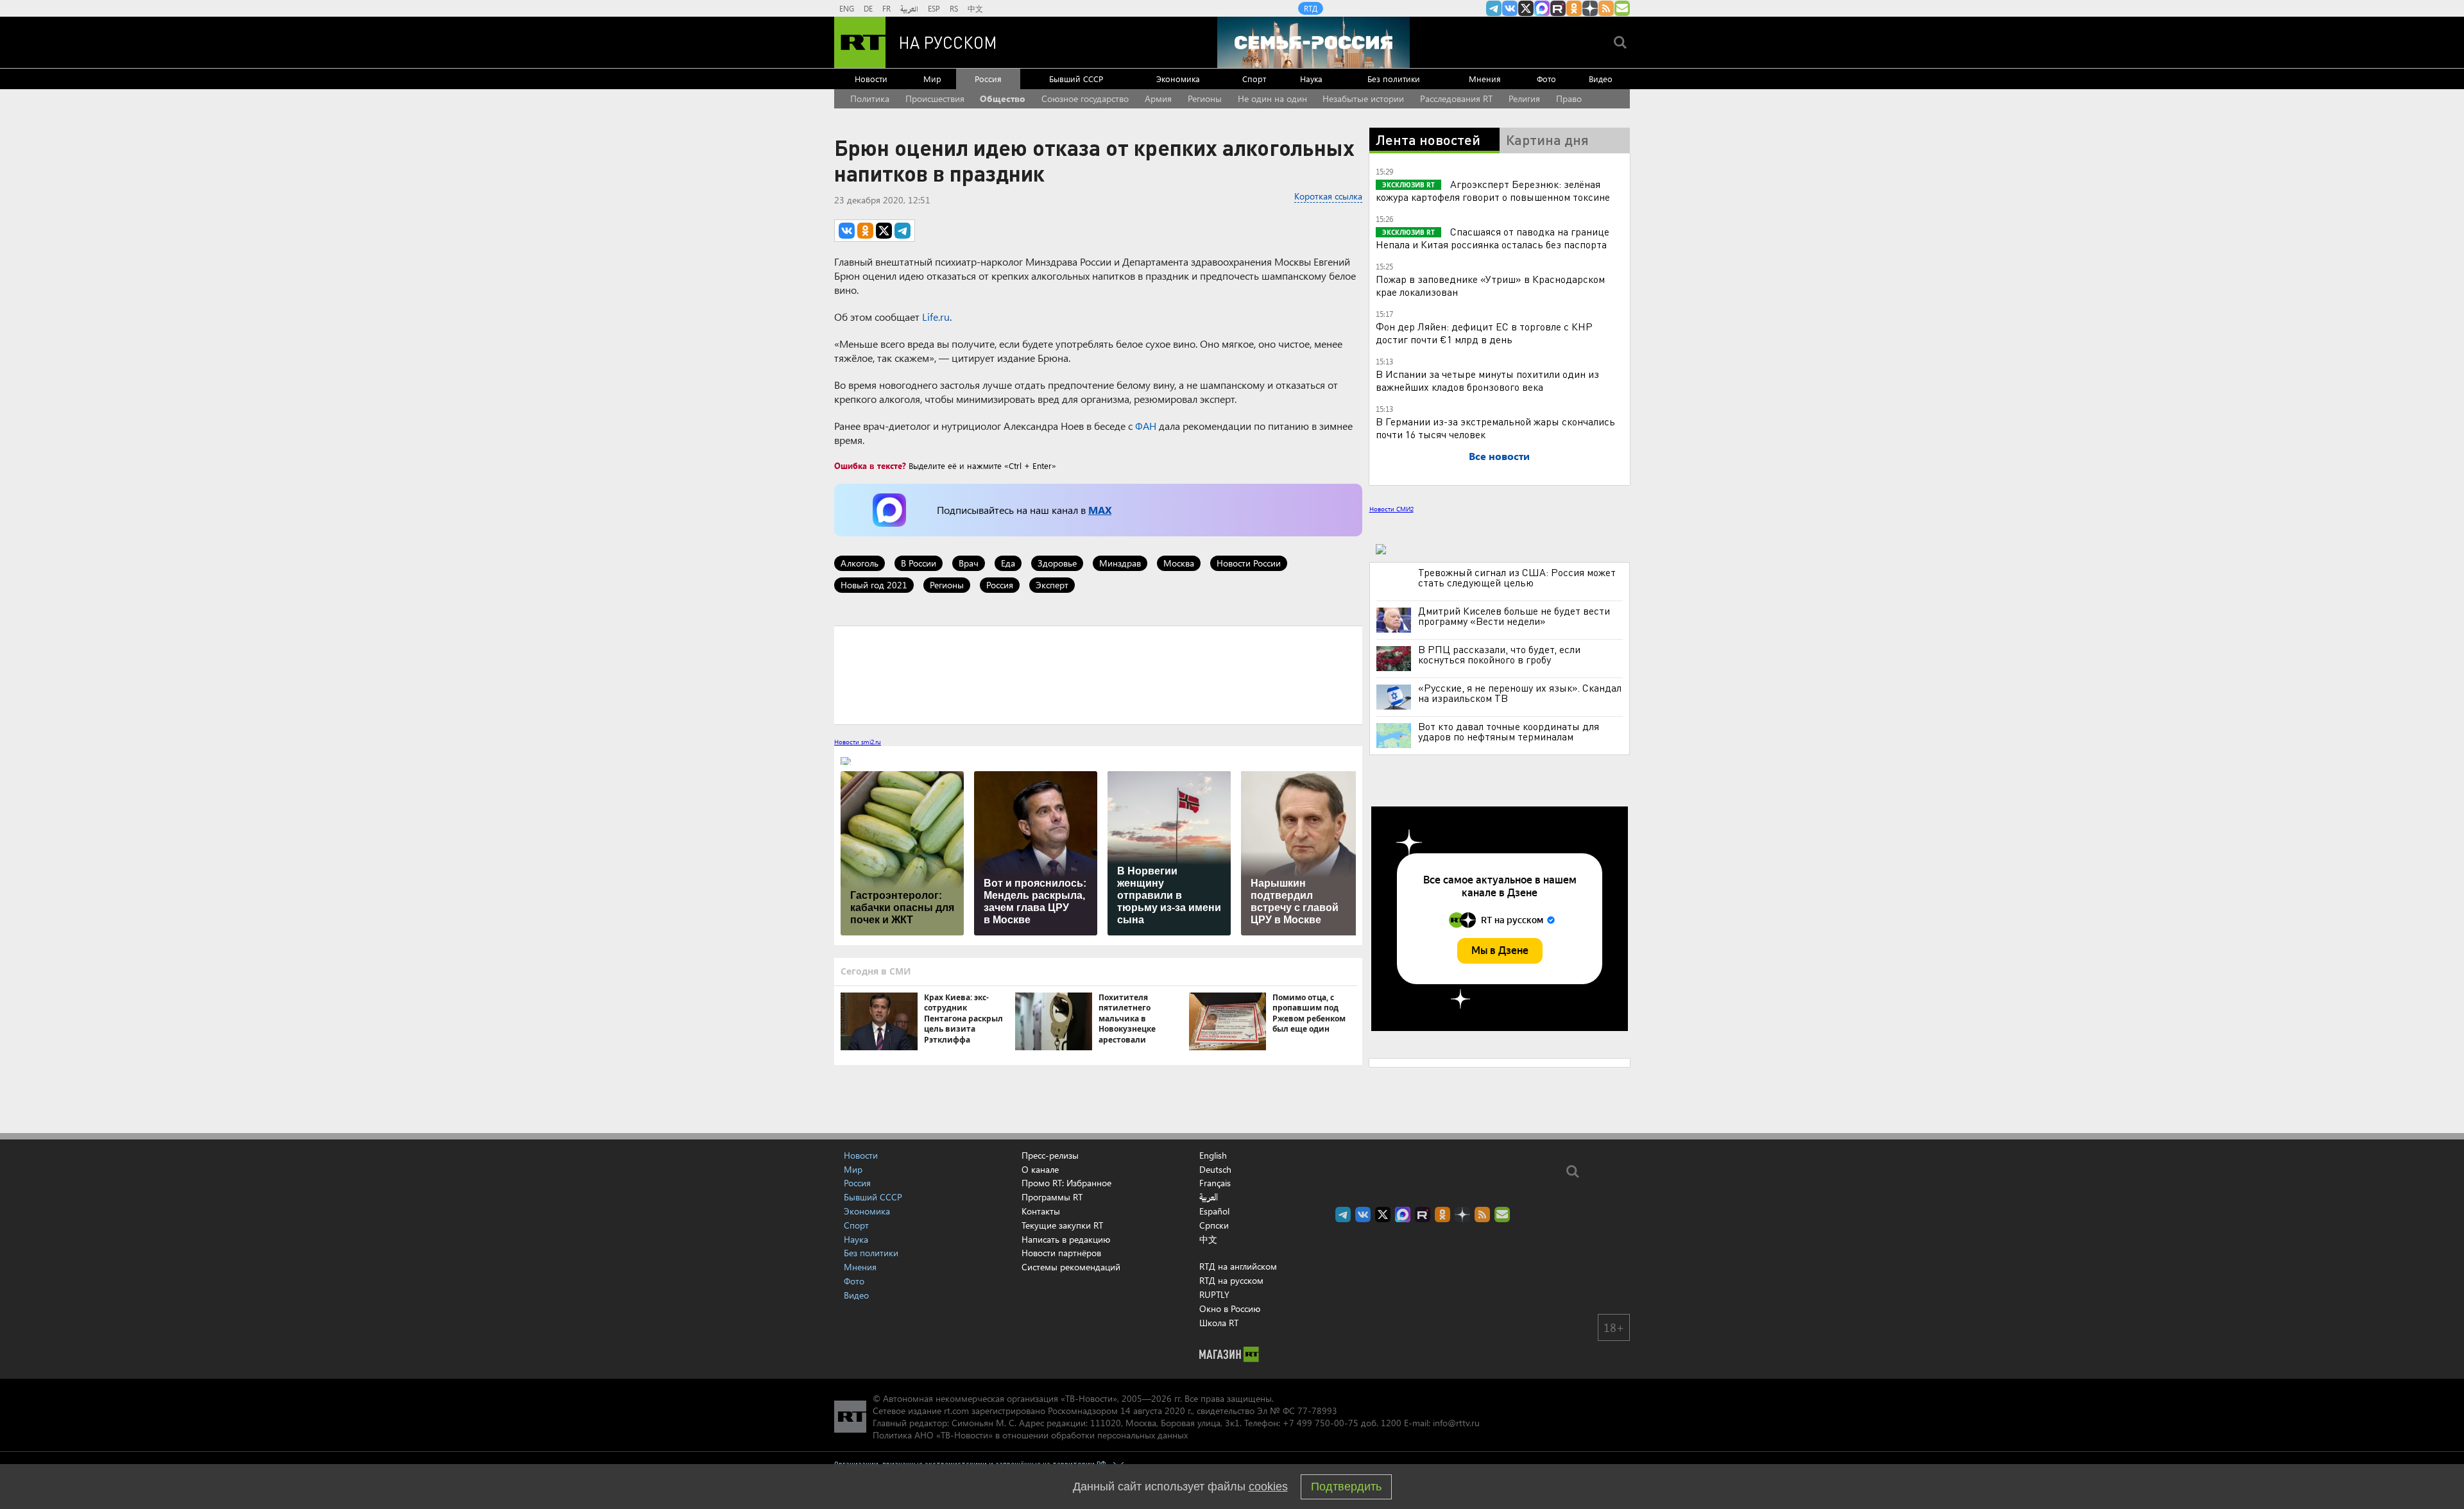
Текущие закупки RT (1062, 1225)
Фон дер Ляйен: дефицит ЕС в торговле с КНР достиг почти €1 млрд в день (1484, 333)
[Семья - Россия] (1313, 42)
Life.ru (936, 317)
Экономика (1178, 79)
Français (1215, 1183)
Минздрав (1120, 563)
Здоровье (1057, 563)
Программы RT (1052, 1197)
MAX (1100, 510)
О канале (1040, 1169)
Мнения (1485, 79)
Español (1214, 1211)
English (1213, 1155)
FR (886, 8)
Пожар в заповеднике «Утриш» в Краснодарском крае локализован (1490, 285)
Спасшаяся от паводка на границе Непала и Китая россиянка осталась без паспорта (1493, 238)
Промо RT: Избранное (1066, 1183)
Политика (870, 98)
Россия (988, 79)
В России (919, 563)
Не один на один (1272, 98)
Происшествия (935, 98)
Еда (1008, 563)
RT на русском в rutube (1558, 8)
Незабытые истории (1363, 98)
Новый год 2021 (874, 585)
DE (868, 8)
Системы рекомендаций (1071, 1267)
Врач (969, 563)
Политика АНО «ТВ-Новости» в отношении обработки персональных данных (1030, 1435)
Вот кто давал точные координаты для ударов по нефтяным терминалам (1509, 731)
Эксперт (1052, 585)
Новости (871, 79)
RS (954, 8)
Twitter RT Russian (1526, 8)
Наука (1311, 79)
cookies (1268, 1487)
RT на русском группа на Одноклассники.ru (1574, 8)
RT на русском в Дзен (1590, 8)
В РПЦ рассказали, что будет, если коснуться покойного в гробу (1499, 654)
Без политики (1394, 79)
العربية (909, 8)
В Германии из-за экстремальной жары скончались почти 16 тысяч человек (1495, 428)
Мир (932, 79)
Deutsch (1215, 1170)
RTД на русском (1231, 1280)
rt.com (956, 1411)
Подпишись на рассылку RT (1622, 8)
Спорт (1254, 79)
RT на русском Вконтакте (1510, 8)
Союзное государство (1085, 98)
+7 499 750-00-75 (1321, 1423)
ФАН (1146, 426)
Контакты (1041, 1211)
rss (1606, 8)
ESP (934, 8)
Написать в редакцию (1066, 1239)
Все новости (1499, 456)
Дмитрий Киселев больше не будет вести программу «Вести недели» (1514, 616)
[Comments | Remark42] (1098, 674)
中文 (975, 8)
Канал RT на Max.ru (1542, 8)
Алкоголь (860, 563)
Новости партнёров (1061, 1253)
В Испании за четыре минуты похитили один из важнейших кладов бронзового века (1487, 380)
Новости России (1249, 563)
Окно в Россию (1230, 1309)
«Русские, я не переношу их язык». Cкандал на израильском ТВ (1520, 693)
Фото (1546, 79)
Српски (1214, 1225)
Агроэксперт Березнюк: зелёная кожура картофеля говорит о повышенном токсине (1493, 190)
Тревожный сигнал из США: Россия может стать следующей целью (1517, 577)
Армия (1158, 98)
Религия (1524, 98)
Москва (1179, 563)
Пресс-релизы (1050, 1155)
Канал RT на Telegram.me (1494, 8)
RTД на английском (1238, 1266)
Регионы (1205, 98)
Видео (1601, 79)
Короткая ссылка (1328, 196)
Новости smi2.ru (858, 742)
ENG (847, 8)
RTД (1311, 8)
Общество (1003, 98)
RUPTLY (1214, 1294)
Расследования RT (1456, 98)
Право (1569, 98)
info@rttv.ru (1456, 1423)
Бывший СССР (1076, 79)
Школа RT (1219, 1323)
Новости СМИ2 (1391, 509)
